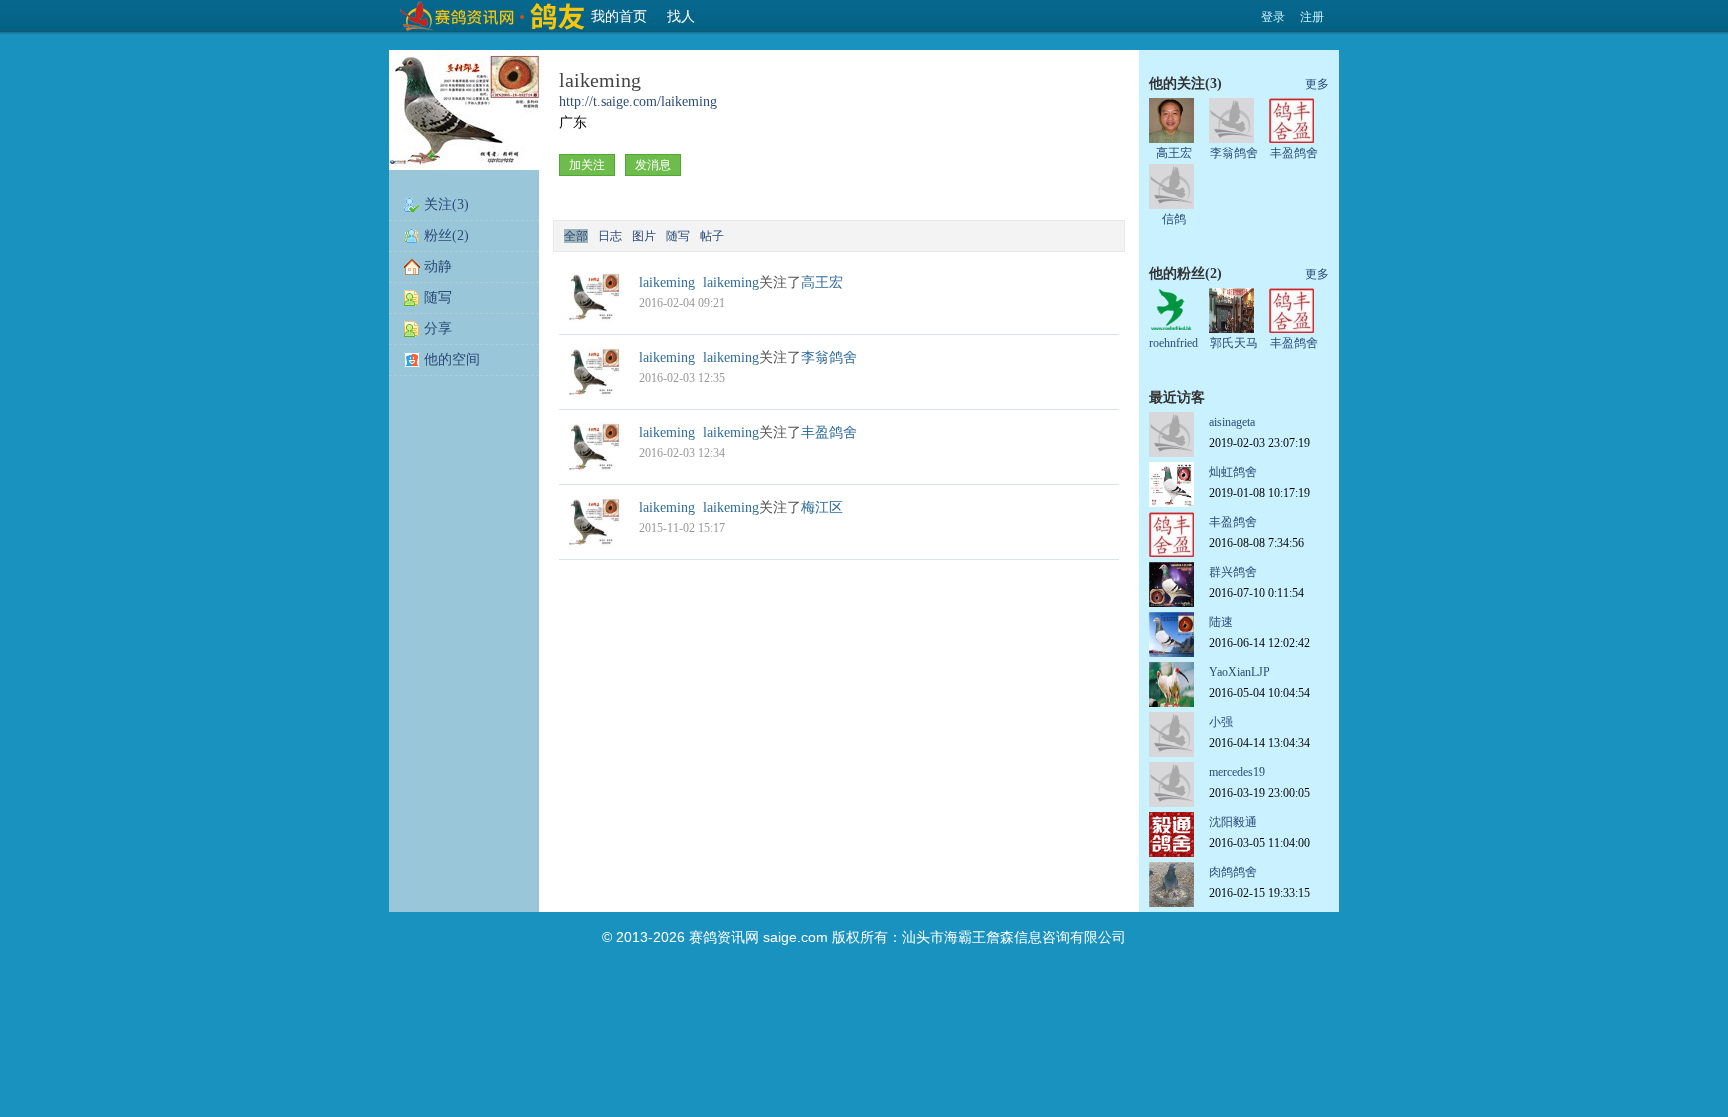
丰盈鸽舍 (829, 432)
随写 (438, 297)
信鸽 (1174, 219)
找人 (681, 16)
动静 (438, 266)
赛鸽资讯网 (724, 937)
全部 (576, 236)
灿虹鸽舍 (1233, 472)
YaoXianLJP (1239, 672)
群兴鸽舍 (1233, 572)
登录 (1273, 17)
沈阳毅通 (1233, 822)
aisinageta (1232, 422)
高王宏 (822, 282)
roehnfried (1173, 343)
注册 (1312, 17)
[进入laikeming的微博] (594, 317)
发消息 (653, 165)
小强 (1221, 722)
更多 (1317, 84)
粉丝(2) (446, 235)
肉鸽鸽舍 (1233, 872)
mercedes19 (1237, 772)
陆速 (1221, 622)
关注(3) (446, 204)
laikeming (731, 282)
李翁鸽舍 (829, 357)
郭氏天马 (1234, 343)
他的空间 (452, 359)
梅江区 (822, 507)
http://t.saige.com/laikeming (638, 101)
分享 (438, 328)
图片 (644, 236)
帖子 (712, 236)
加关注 (587, 165)
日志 (610, 236)
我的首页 (619, 16)
